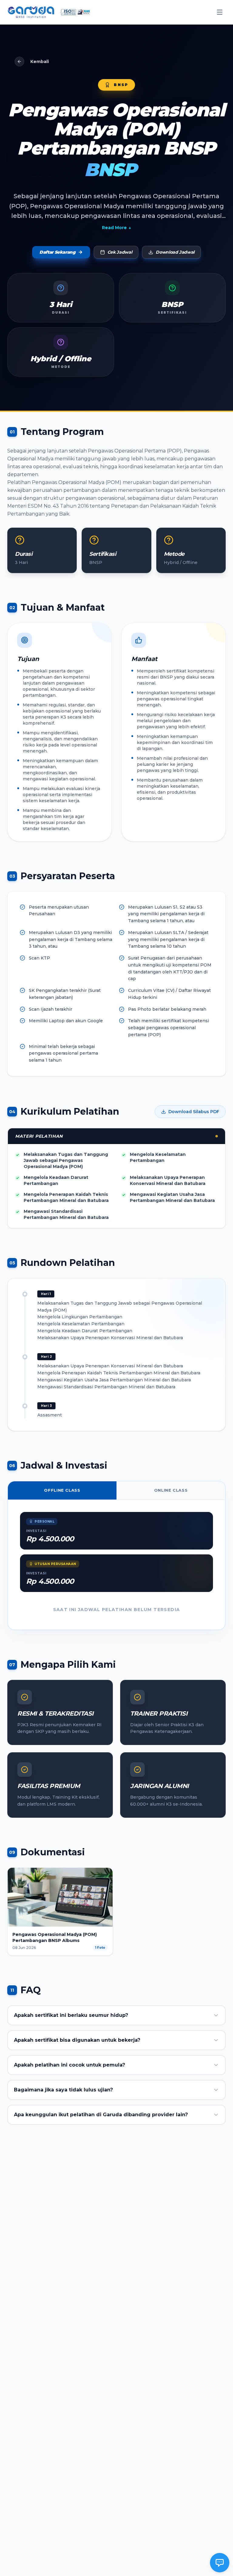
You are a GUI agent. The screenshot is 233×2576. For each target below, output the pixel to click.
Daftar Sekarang (57, 252)
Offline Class (62, 1490)
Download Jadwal (175, 252)
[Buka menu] (220, 12)
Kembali (40, 62)
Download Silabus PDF (194, 1112)
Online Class (171, 1490)
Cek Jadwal (120, 252)
